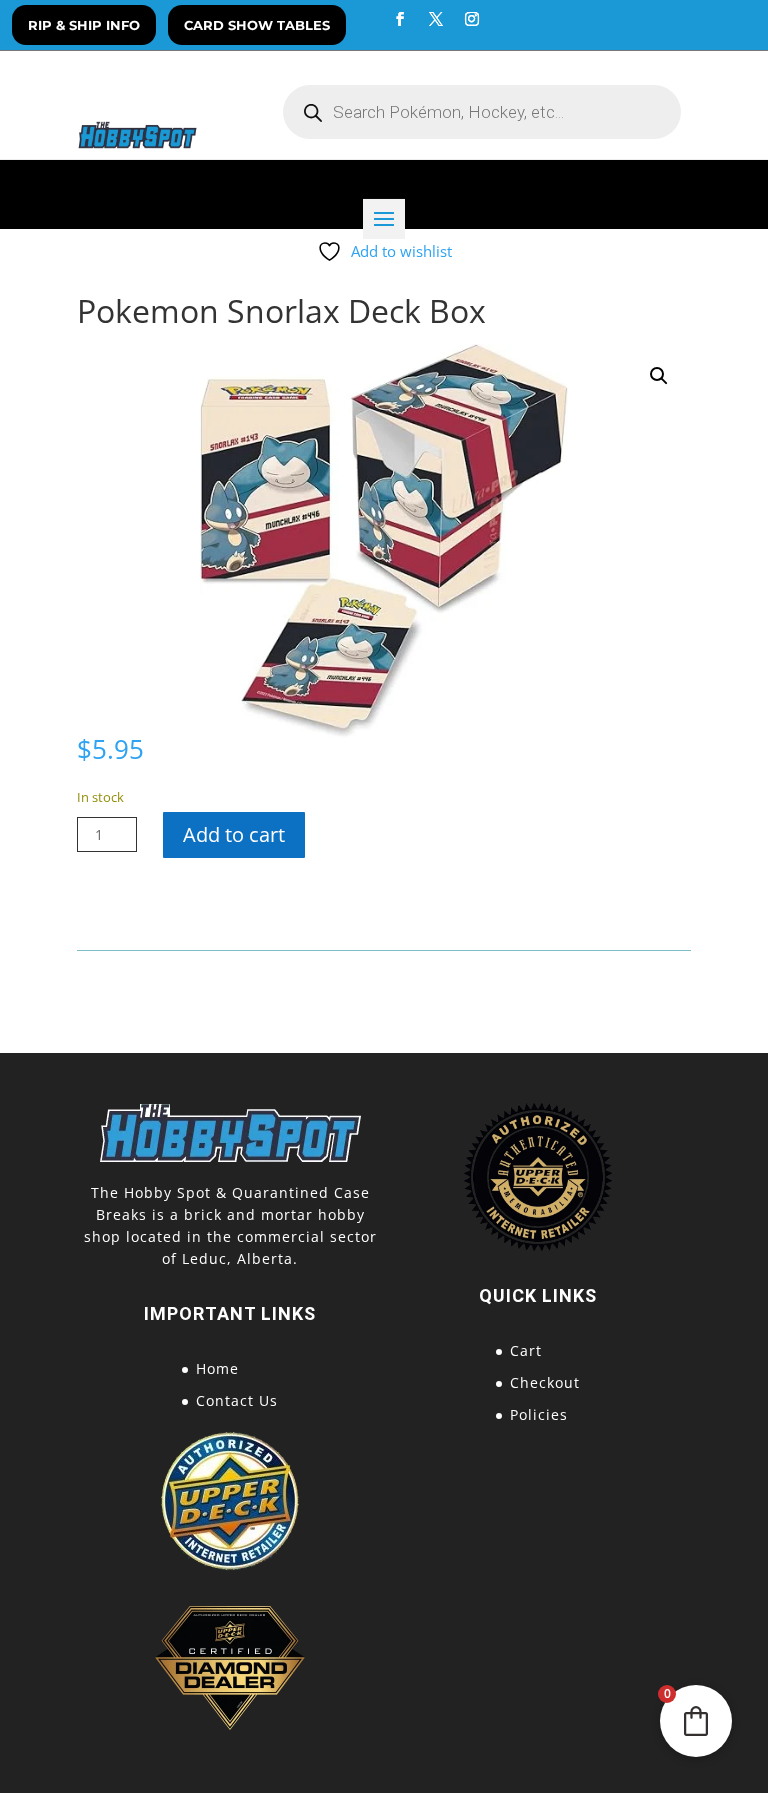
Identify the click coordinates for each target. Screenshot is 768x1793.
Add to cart (234, 834)
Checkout (545, 1382)
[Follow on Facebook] (400, 19)
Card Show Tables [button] (257, 25)
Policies (539, 1414)
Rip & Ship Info (84, 25)
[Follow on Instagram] (472, 19)
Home (217, 1368)
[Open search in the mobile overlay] (482, 112)
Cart (526, 1350)
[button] (659, 376)
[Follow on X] (436, 19)
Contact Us (237, 1400)
